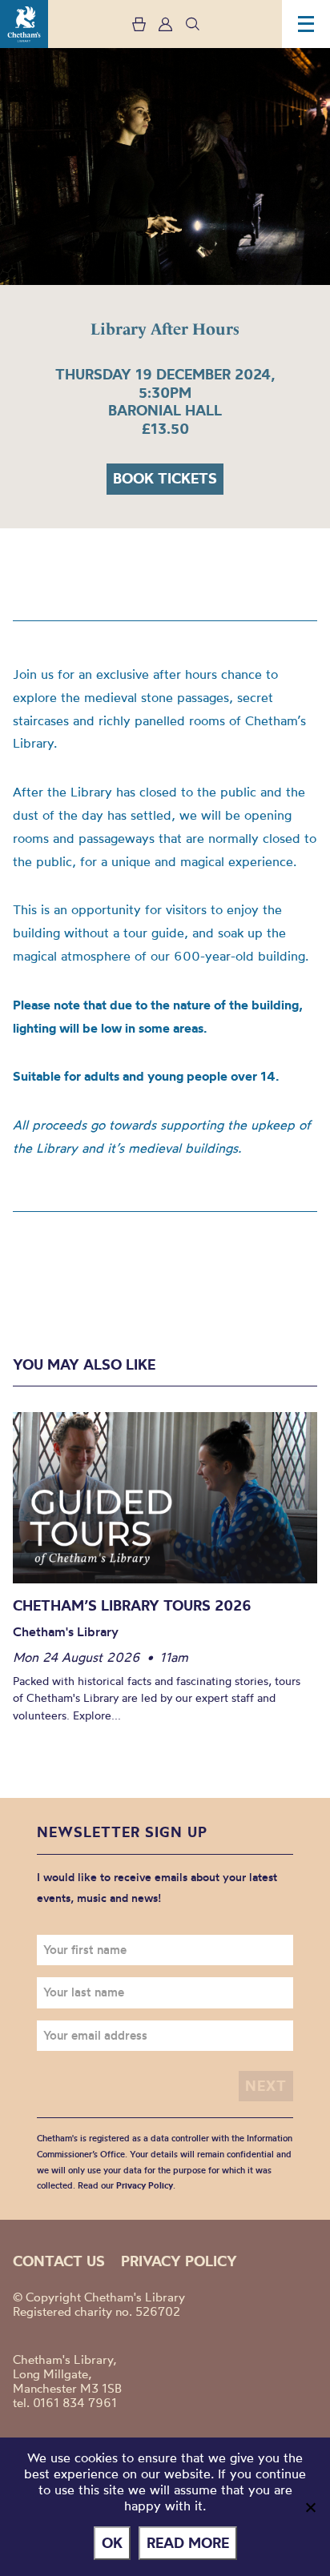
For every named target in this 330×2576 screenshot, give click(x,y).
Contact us (59, 2261)
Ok (112, 2543)
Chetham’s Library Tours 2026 (132, 1605)
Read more (188, 2543)
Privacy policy (179, 2261)
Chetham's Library (24, 24)
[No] (310, 2507)
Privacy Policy (145, 2185)
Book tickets (165, 478)
